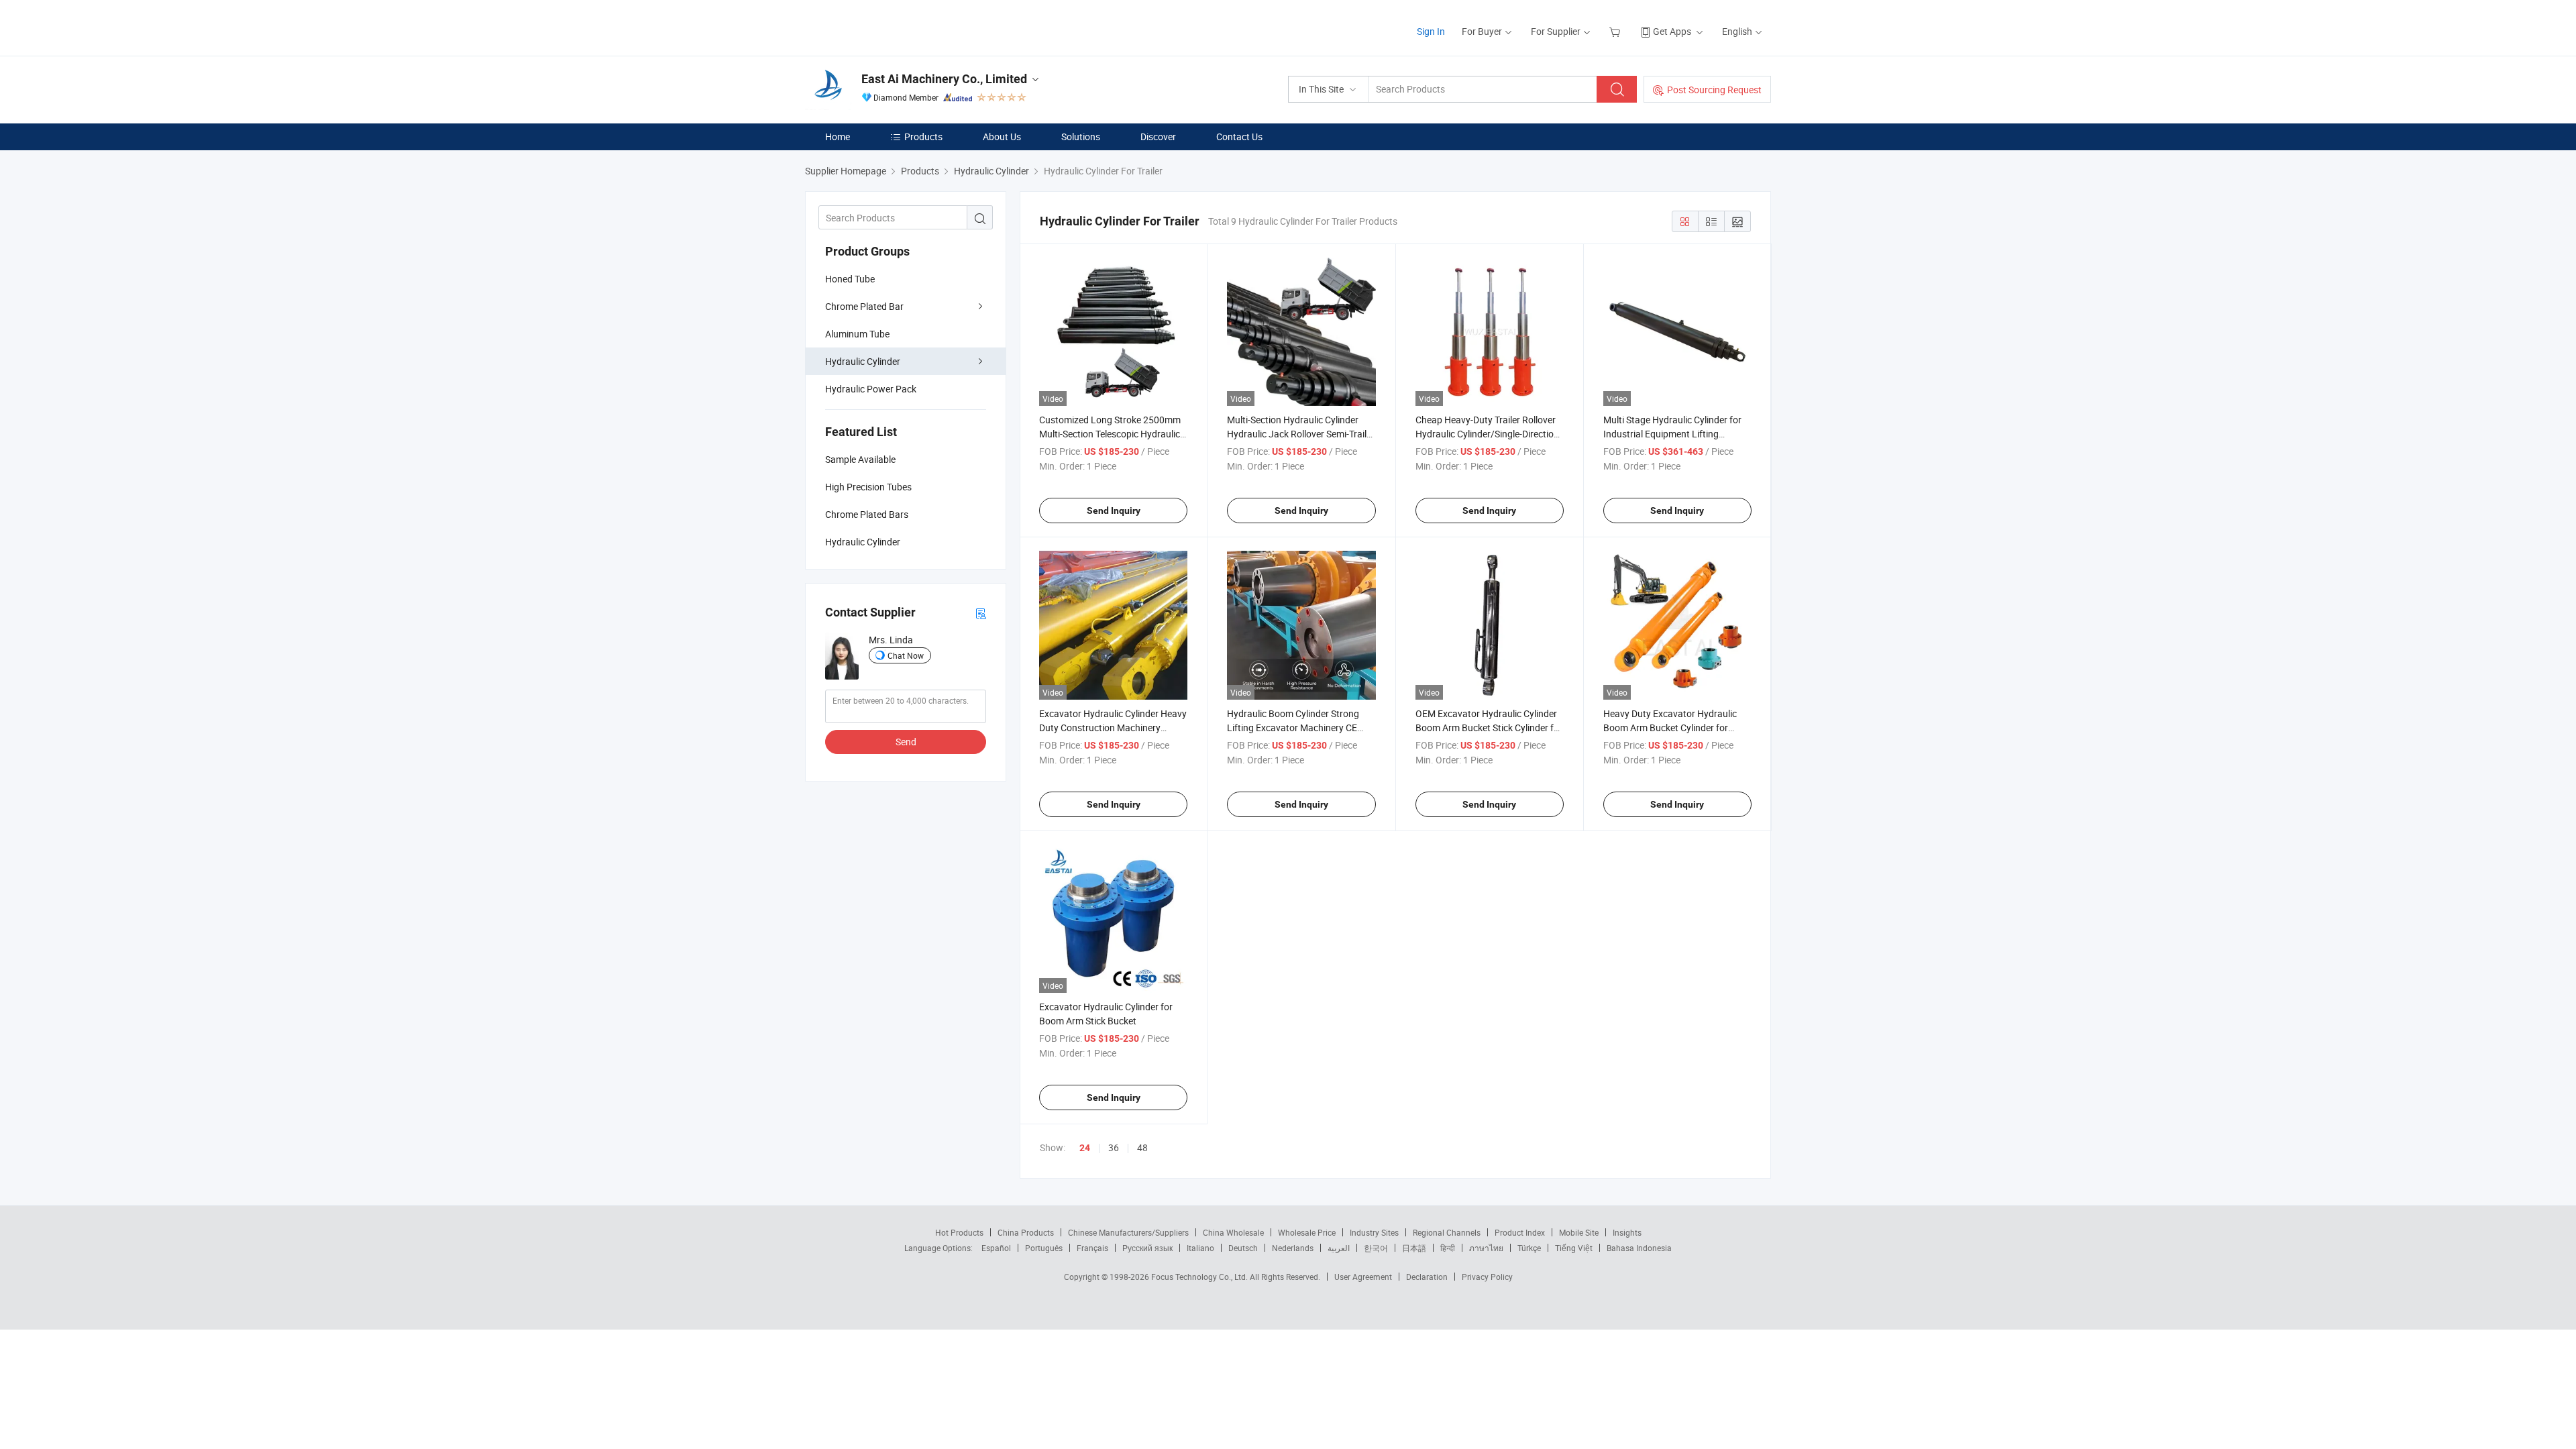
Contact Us (1239, 137)
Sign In (1431, 31)
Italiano (1200, 1248)
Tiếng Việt (1574, 1248)
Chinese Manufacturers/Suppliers (1128, 1232)
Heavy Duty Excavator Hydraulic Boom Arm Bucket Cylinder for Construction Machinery (1670, 728)
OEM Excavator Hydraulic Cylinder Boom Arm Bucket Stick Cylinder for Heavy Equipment (1489, 728)
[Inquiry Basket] (1616, 31)
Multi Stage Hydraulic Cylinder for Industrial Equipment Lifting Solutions (1672, 434)
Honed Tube (850, 279)
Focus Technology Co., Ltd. (1200, 1277)
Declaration (1427, 1277)
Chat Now (906, 655)
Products (923, 137)
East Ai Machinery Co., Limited (944, 79)
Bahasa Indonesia (1639, 1248)
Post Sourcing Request (1714, 90)
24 (1085, 1148)
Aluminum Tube (857, 334)
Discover (1158, 137)
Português (1044, 1248)
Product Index (1520, 1232)
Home (838, 137)
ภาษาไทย (1486, 1248)
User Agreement (1363, 1277)
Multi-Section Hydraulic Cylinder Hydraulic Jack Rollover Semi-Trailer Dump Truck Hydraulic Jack (1301, 434)
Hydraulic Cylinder (863, 361)
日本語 (1414, 1248)
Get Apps (1672, 31)
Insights (1627, 1232)
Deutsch (1243, 1248)
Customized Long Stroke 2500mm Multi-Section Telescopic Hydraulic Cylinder (1110, 434)
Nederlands (1293, 1248)
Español (996, 1248)
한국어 (1376, 1248)
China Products (1026, 1232)
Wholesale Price (1307, 1232)
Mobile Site (1579, 1232)
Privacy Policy (1487, 1277)
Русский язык (1147, 1248)
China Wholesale (1233, 1232)
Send (906, 742)
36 (1114, 1147)
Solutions (1081, 137)
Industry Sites (1374, 1232)
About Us (1002, 137)
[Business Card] (981, 613)
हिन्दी (1448, 1248)
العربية (1339, 1248)
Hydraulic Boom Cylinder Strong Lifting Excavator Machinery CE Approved (1293, 728)
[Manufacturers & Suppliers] (891, 26)
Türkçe (1529, 1248)
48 (1142, 1147)
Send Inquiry (1114, 511)
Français (1092, 1248)
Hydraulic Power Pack (871, 389)
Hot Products (959, 1232)
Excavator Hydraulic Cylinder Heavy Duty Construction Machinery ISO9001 (1113, 728)
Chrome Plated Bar (864, 306)
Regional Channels (1447, 1232)
